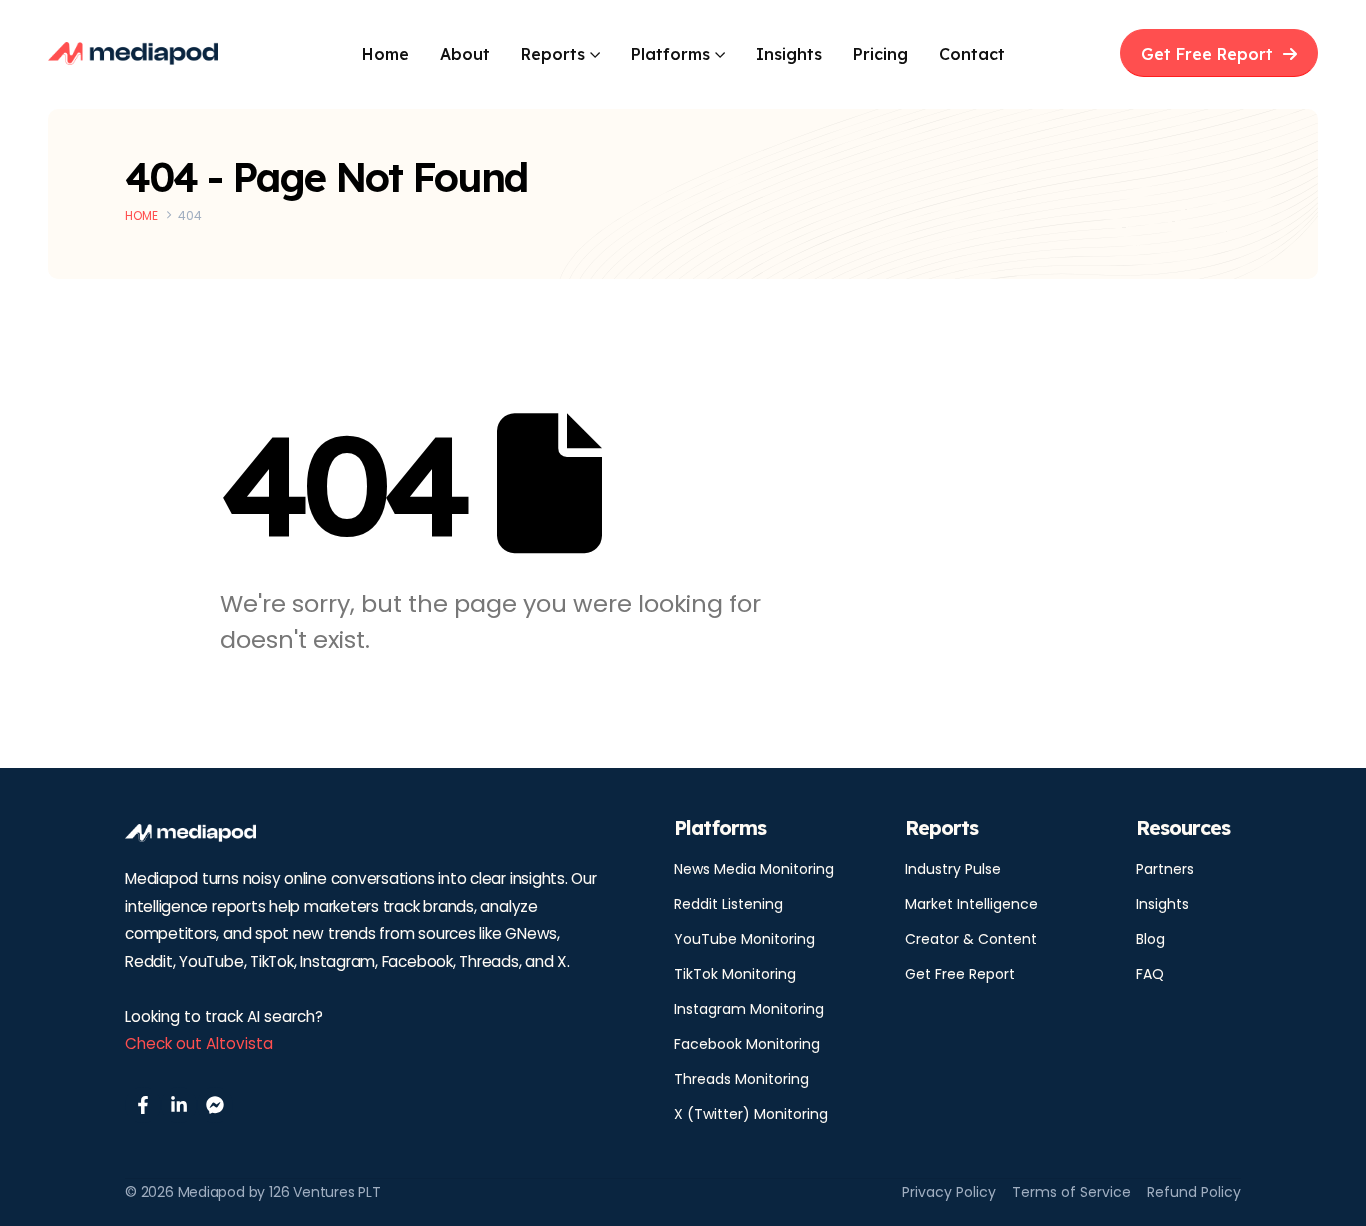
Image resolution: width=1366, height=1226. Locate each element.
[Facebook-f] (143, 1105)
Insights (789, 54)
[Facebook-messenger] (215, 1105)
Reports (553, 54)
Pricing (880, 54)
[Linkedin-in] (179, 1105)
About (465, 54)
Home (385, 54)
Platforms (670, 54)
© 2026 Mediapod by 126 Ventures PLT (253, 1192)
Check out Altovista (199, 1043)
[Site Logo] (133, 53)
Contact (972, 54)
